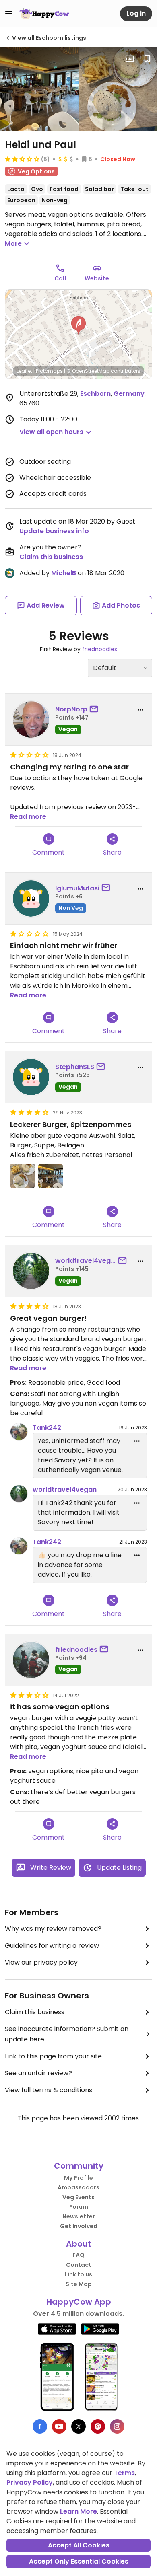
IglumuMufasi (77, 888)
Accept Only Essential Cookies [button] (79, 2561)
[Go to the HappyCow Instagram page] (117, 2426)
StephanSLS (75, 1067)
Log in (136, 13)
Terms (124, 2473)
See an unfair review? (38, 2073)
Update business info (54, 531)
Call (60, 278)
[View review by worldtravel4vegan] (31, 1271)
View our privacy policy (41, 1962)
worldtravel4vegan (86, 1261)
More (13, 244)
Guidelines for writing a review (52, 1946)
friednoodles (100, 649)
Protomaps (49, 371)
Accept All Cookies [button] (79, 2545)
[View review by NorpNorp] (31, 720)
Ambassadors (78, 2187)
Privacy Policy (30, 2482)
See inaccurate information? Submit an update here (67, 2034)
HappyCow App (79, 2302)
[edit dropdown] (137, 1441)
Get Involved (79, 2226)
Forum (79, 2207)
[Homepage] (44, 14)
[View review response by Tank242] (19, 1432)
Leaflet (24, 371)
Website (97, 278)
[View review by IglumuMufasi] (31, 898)
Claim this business (51, 557)
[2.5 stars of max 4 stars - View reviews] (22, 159)
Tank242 (47, 1428)
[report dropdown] (140, 710)
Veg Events (78, 2197)
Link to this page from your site (53, 2056)
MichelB (64, 573)
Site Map (79, 2284)
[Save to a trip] (130, 59)
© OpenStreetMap (88, 371)
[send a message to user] (95, 709)
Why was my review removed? (53, 1929)
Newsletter (79, 2216)
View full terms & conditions (49, 2090)
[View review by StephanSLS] (31, 1077)
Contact (79, 2265)
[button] (78, 325)
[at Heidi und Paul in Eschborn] (39, 89)
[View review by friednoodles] (31, 1660)
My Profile (78, 2178)
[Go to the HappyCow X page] (78, 2426)
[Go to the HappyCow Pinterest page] (98, 2426)
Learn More (78, 2511)
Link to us (78, 2274)
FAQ (78, 2255)
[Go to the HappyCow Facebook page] (40, 2426)
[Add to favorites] (147, 59)
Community (79, 2166)
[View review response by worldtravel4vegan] (19, 1494)
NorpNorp (71, 709)
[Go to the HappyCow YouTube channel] (59, 2426)
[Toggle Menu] (9, 14)
